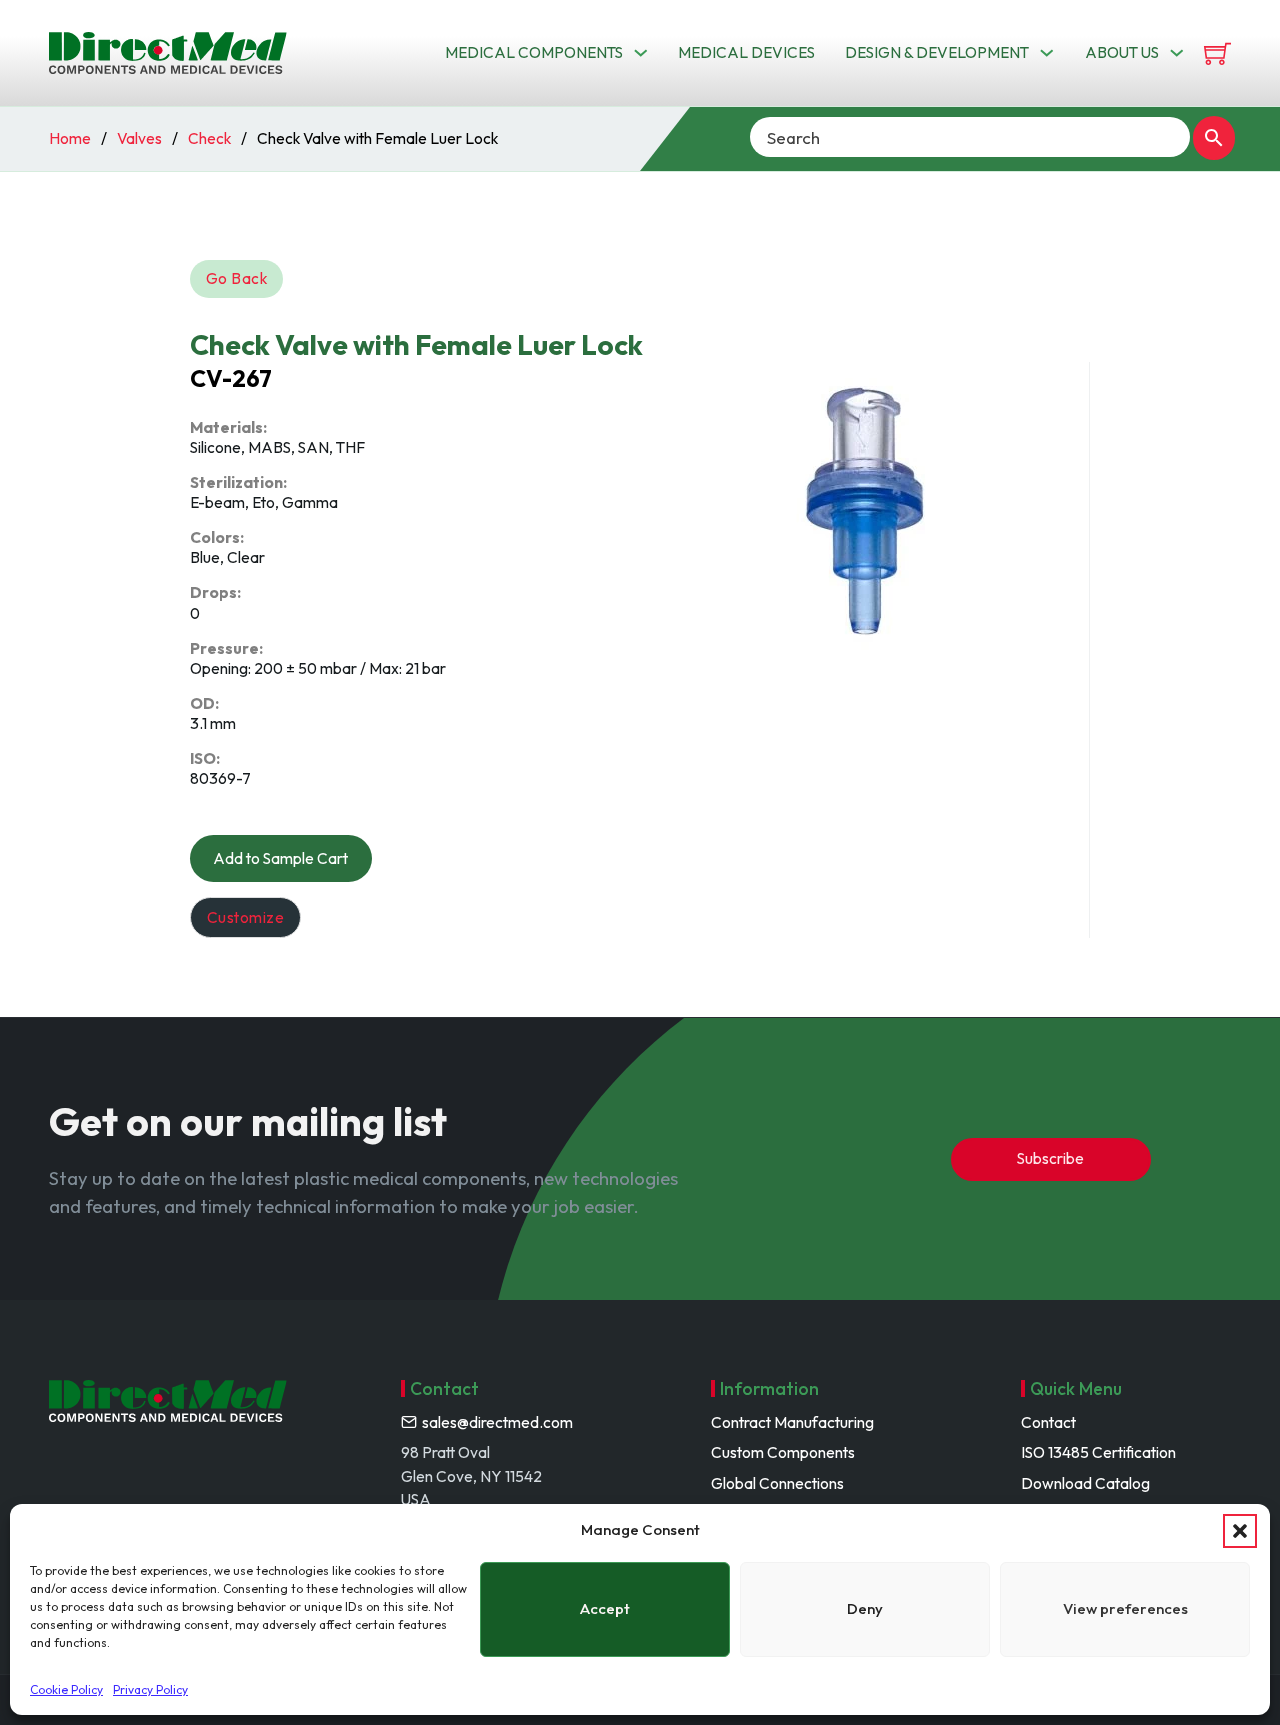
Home (70, 138)
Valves (139, 138)
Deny (865, 1608)
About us (1122, 52)
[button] (1240, 1531)
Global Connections (777, 1483)
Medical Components (534, 52)
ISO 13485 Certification (1098, 1452)
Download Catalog (1085, 1483)
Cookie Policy (66, 1689)
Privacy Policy (150, 1689)
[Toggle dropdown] (641, 53)
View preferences (1125, 1608)
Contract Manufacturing (792, 1422)
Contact (1048, 1422)
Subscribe (1050, 1158)
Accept (605, 1608)
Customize (246, 917)
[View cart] (1217, 53)
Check (209, 138)
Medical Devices (746, 52)
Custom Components (783, 1452)
